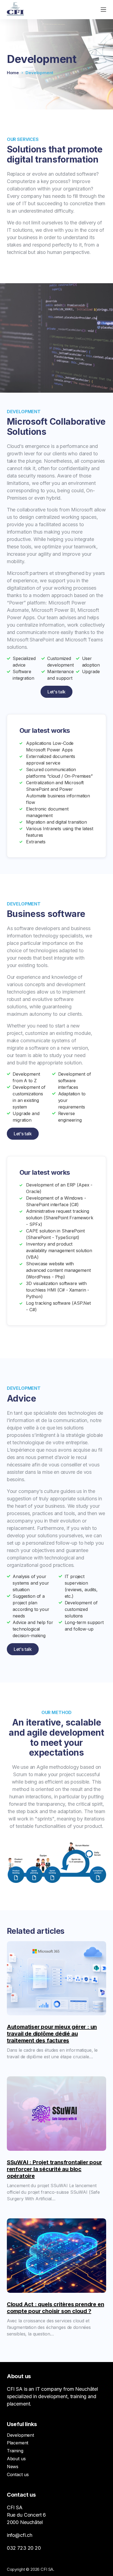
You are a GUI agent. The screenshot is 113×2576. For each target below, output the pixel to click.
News (13, 2467)
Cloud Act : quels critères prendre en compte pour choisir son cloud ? (56, 2308)
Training (15, 2451)
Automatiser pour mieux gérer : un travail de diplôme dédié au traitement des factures (52, 2034)
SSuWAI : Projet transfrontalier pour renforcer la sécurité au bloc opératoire (54, 2169)
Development (20, 2435)
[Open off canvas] (103, 10)
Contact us (18, 2474)
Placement (18, 2443)
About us (16, 2459)
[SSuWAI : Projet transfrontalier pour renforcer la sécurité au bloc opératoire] (57, 2114)
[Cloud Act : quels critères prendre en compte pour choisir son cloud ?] (57, 2256)
